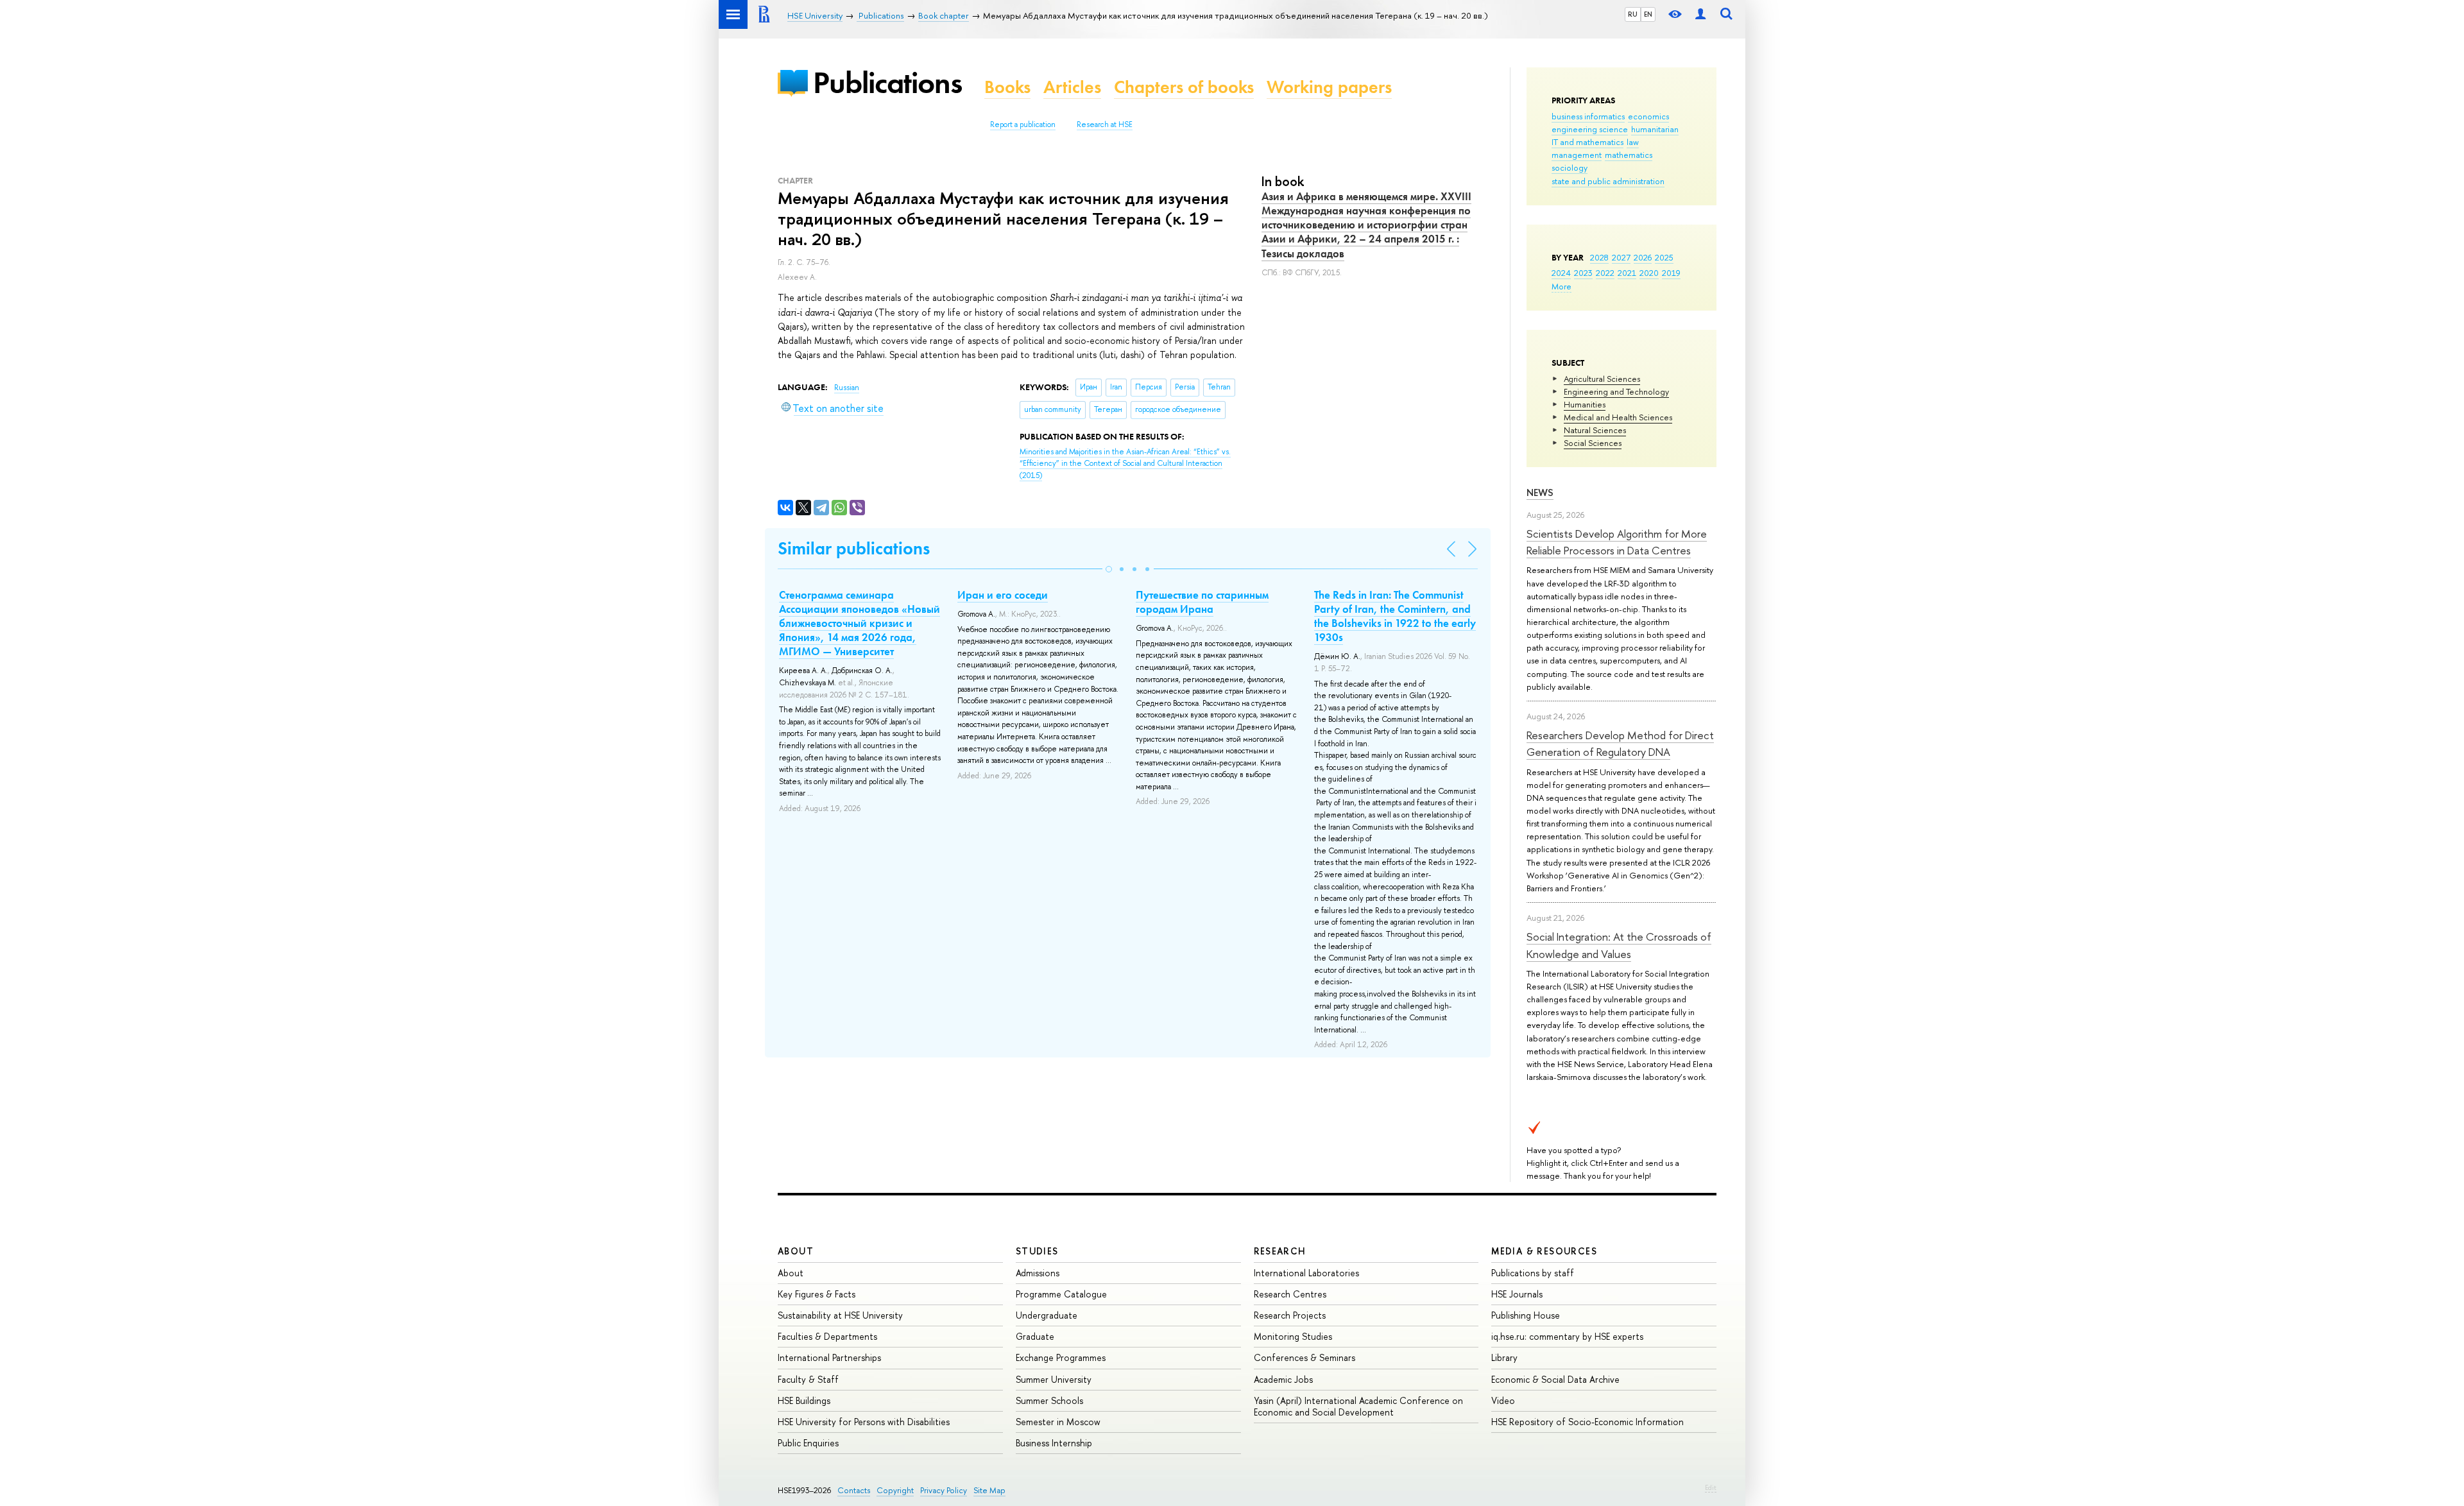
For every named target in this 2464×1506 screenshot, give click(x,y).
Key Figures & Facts (817, 1294)
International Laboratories (1306, 1273)
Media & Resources (1544, 1251)
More (1561, 286)
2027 (1621, 257)
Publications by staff (1533, 1273)
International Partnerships (829, 1357)
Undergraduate (1047, 1315)
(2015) (1125, 464)
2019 (1671, 273)
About (796, 1251)
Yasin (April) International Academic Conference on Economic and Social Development (1358, 1406)
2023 (1583, 273)
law (1633, 142)
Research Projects (1290, 1315)
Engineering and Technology (1616, 391)
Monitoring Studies (1293, 1336)
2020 (1649, 273)
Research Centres (1290, 1294)
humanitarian (1655, 129)
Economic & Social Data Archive (1555, 1379)
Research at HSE (1105, 124)
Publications (887, 82)
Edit (1711, 1487)
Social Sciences (1593, 443)
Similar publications (854, 548)
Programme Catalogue (1061, 1294)
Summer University (1054, 1379)
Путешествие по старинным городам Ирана (1202, 602)
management (1577, 155)
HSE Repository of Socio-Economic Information (1587, 1422)
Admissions (1038, 1273)
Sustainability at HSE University (840, 1315)
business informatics (1588, 116)
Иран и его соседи (1003, 595)
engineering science (1590, 129)
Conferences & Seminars (1305, 1357)
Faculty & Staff (808, 1379)
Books (1007, 87)
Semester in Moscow (1058, 1422)
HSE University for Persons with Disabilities (864, 1422)
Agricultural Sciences (1602, 379)
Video (1503, 1400)
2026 (1643, 257)
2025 (1664, 257)
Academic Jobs (1283, 1379)
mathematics (1629, 155)
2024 (1561, 273)
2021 (1627, 273)
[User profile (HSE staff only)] (1700, 14)
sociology (1570, 167)
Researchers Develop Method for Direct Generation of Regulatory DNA (1620, 743)
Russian (847, 388)
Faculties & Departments (827, 1336)
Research (1280, 1251)
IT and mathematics (1587, 142)
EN (1648, 14)
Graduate (1035, 1336)
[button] (1109, 569)
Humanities (1585, 404)
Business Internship (1054, 1443)
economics (1648, 116)
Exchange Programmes (1061, 1357)
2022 (1605, 273)
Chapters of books (1184, 87)
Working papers (1329, 87)
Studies (1037, 1251)
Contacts (854, 1490)
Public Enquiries (808, 1443)
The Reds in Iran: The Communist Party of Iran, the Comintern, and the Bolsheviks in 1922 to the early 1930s (1395, 616)
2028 (1599, 257)
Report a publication (1023, 124)
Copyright (895, 1490)
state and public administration (1608, 181)
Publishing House (1526, 1315)
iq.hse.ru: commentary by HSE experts (1567, 1336)
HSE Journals (1517, 1294)
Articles (1072, 87)
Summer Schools (1049, 1400)
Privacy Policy (944, 1490)
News (1540, 492)
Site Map (989, 1490)
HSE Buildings (804, 1400)
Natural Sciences (1595, 430)
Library (1504, 1357)
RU (1633, 14)
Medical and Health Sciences (1618, 417)
